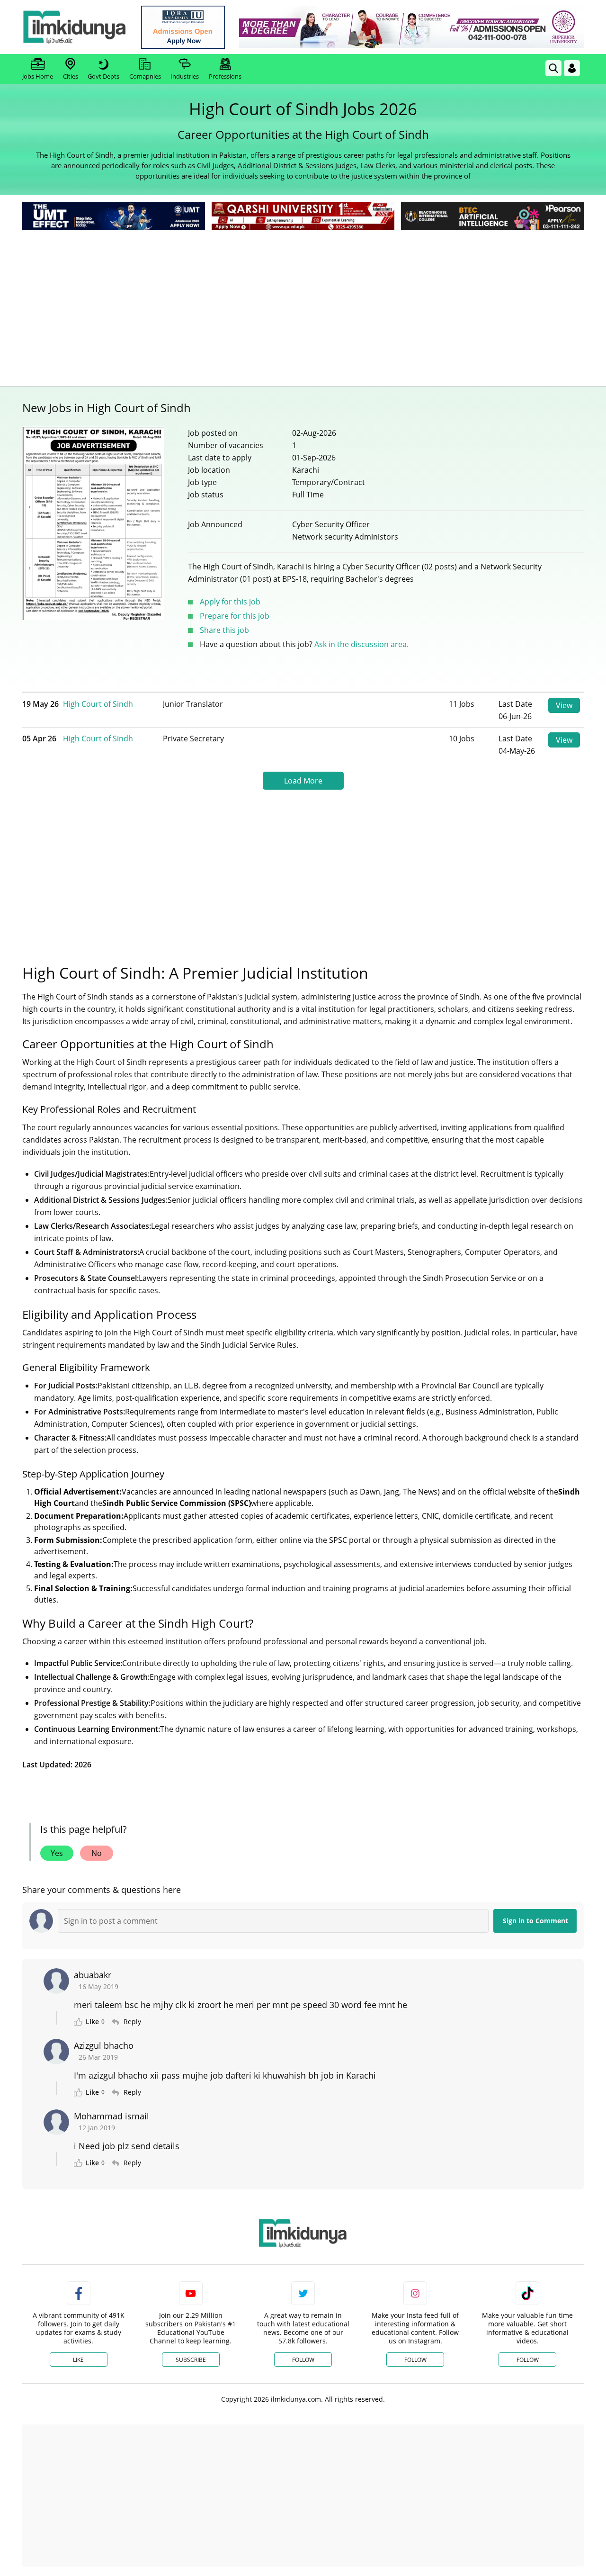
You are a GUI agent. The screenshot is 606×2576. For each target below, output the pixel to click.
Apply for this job (230, 602)
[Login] (572, 68)
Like (78, 2360)
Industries (185, 76)
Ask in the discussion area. (361, 644)
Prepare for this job (235, 616)
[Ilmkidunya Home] (74, 27)
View (564, 705)
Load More (303, 781)
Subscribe (191, 2360)
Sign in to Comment (535, 1921)
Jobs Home (38, 76)
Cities (71, 76)
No (97, 1853)
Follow (303, 2360)
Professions (225, 76)
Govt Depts (103, 76)
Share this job (224, 630)
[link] (183, 27)
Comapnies (145, 76)
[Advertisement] (303, 303)
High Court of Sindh (98, 704)
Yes (57, 1853)
